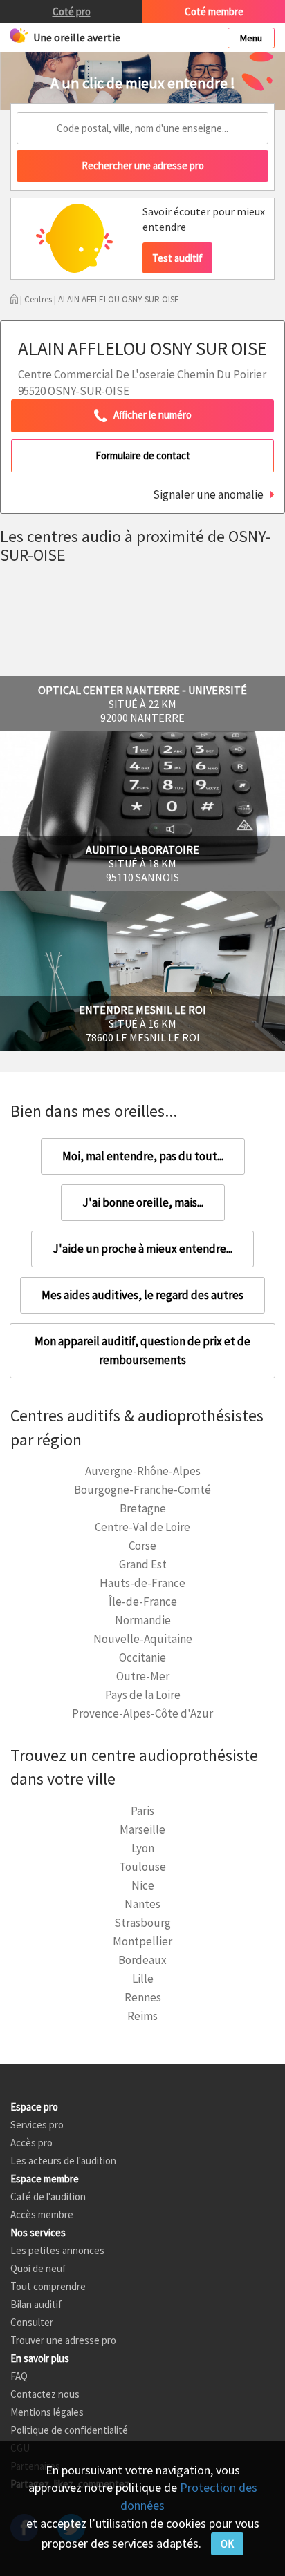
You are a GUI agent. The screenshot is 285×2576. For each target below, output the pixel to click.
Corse (142, 1546)
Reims (142, 2016)
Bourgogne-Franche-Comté (142, 1490)
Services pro (37, 2125)
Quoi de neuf (38, 2268)
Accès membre (42, 2214)
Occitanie (142, 1657)
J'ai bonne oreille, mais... (143, 1202)
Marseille (142, 1829)
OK (227, 2544)
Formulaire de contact (143, 455)
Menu (251, 38)
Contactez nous (45, 2394)
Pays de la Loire (143, 1695)
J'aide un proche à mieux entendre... (142, 1249)
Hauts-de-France (142, 1583)
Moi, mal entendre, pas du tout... (143, 1156)
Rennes (143, 1997)
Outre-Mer (143, 1676)
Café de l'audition (48, 2197)
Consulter (32, 2322)
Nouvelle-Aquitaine (143, 1639)
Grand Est (143, 1564)
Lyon (143, 1848)
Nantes (142, 1904)
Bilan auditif (36, 2304)
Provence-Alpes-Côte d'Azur (142, 1713)
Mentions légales (47, 2412)
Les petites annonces (57, 2250)
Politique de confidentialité (69, 2430)
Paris (142, 1811)
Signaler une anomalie (208, 494)
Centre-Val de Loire (142, 1527)
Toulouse (142, 1867)
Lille (143, 1979)
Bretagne (143, 1508)
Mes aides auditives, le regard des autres (142, 1295)
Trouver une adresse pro (63, 2340)
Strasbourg (142, 1923)
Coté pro (72, 11)
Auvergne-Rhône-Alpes (143, 1471)
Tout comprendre (48, 2286)
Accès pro (31, 2143)
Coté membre (214, 11)
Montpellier (142, 1941)
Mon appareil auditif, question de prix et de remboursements (142, 1351)
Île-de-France (143, 1602)
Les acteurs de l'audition (63, 2161)
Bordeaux (142, 1960)
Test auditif (177, 258)
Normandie (143, 1620)
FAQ (19, 2376)
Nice (143, 1885)
